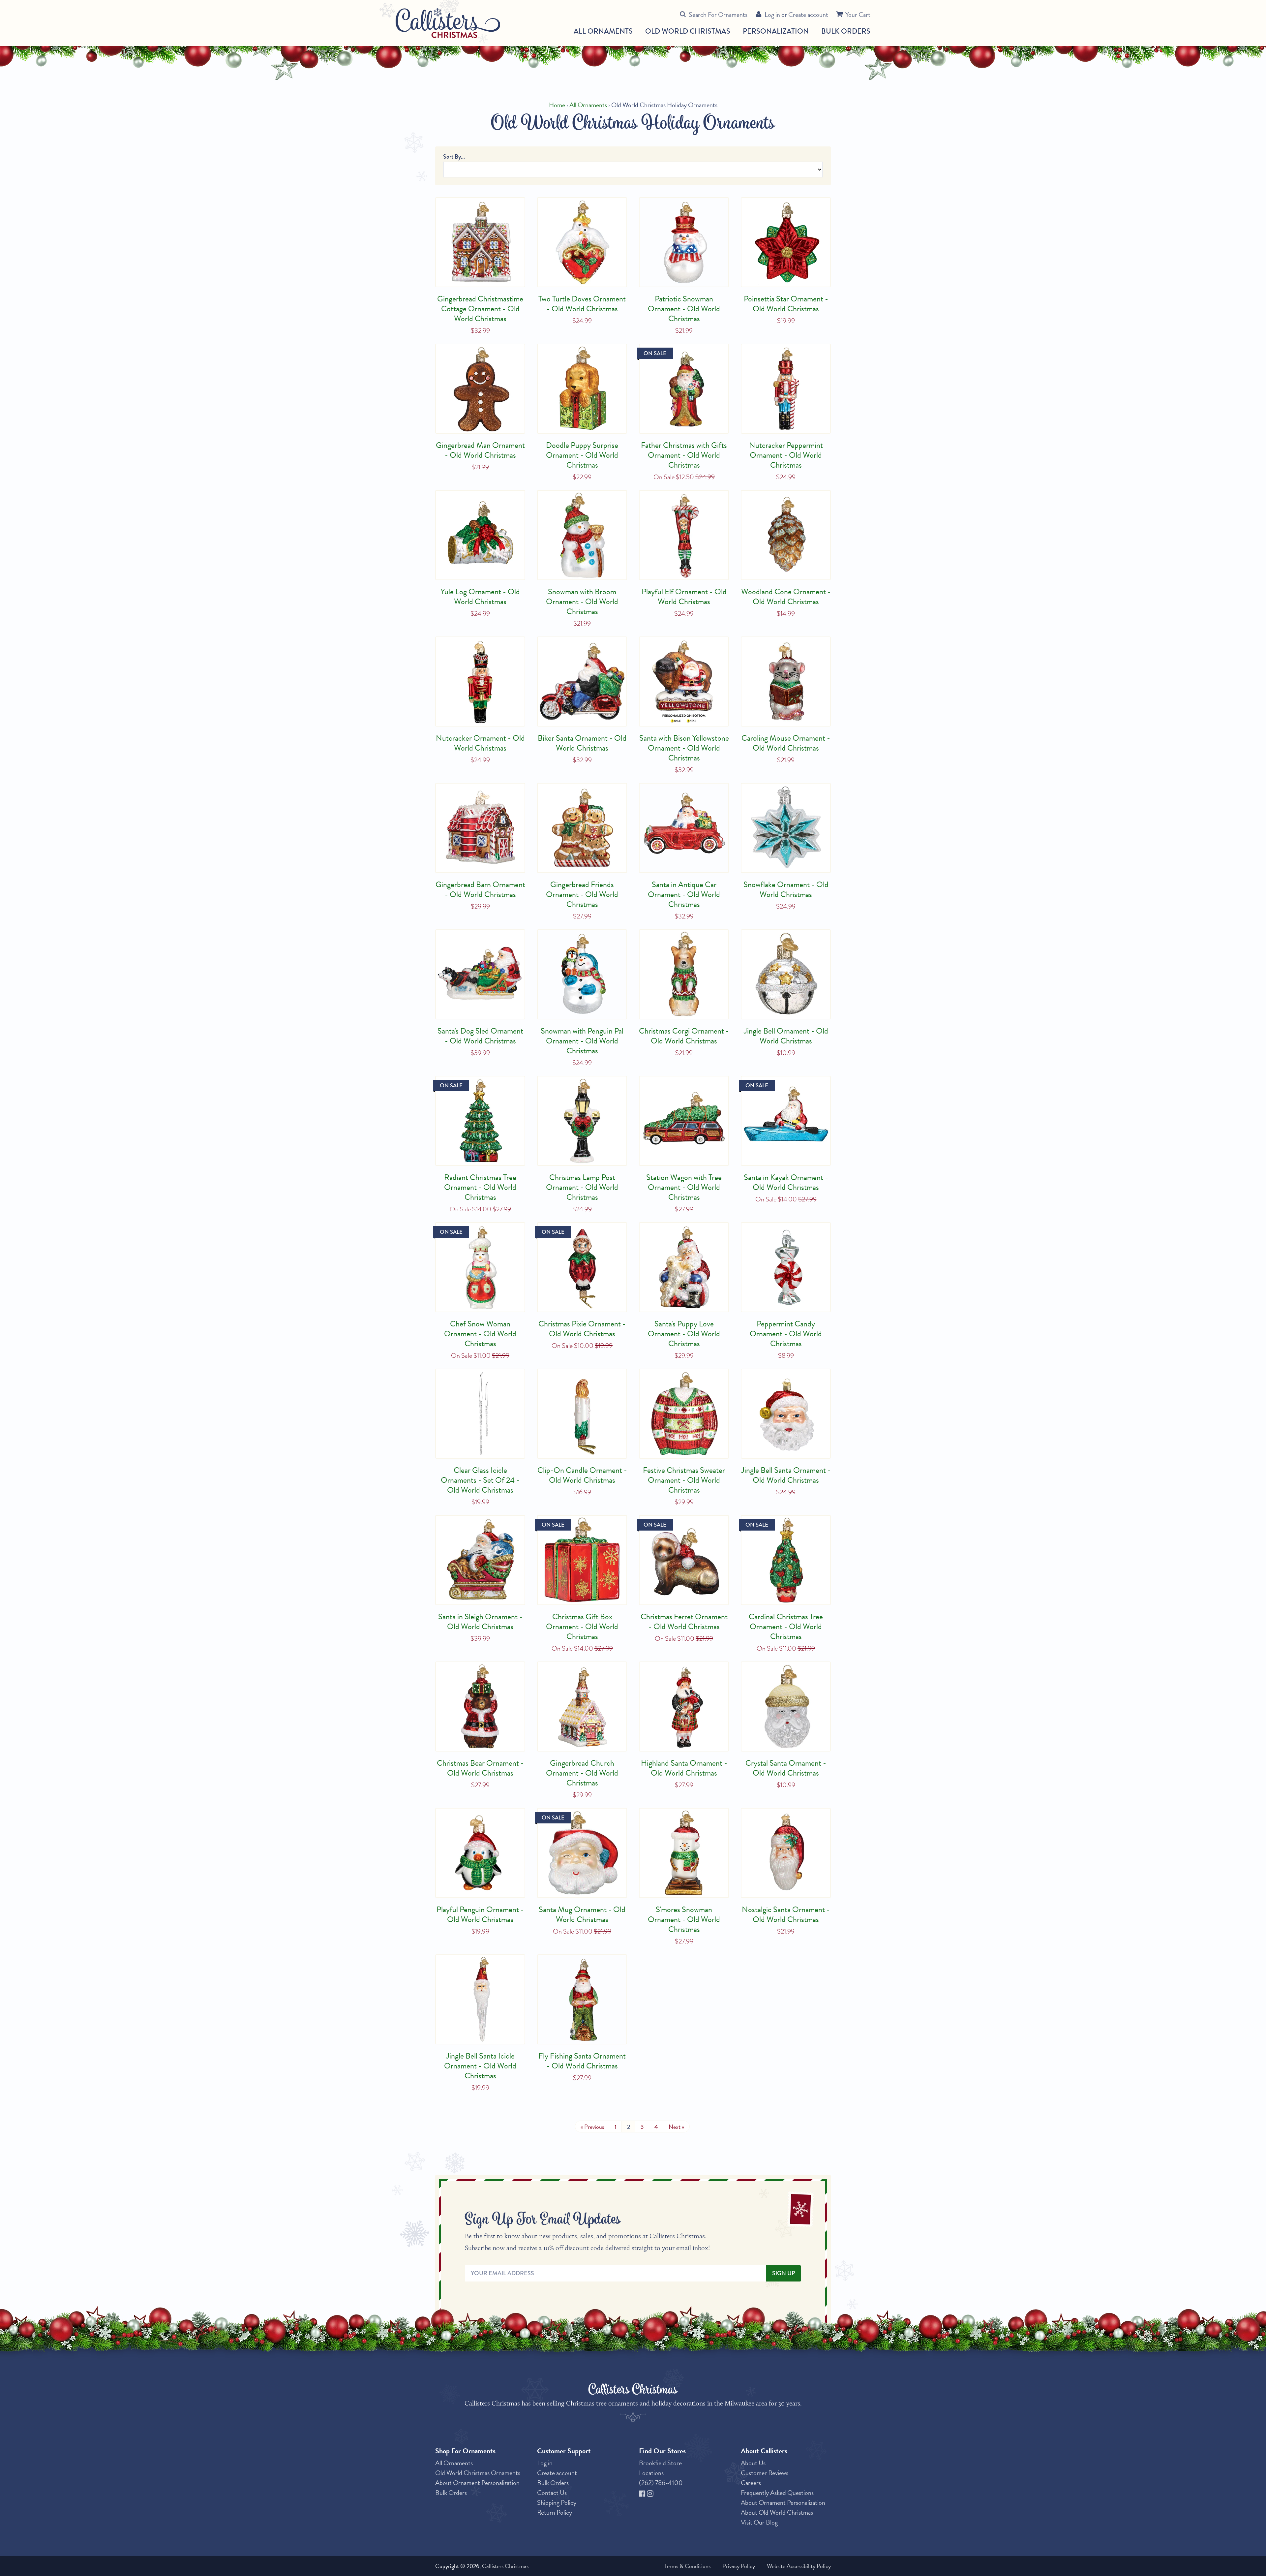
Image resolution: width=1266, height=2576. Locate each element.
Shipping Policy (557, 2502)
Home (557, 105)
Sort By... (454, 157)
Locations (651, 2473)
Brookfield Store (660, 2463)
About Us (753, 2463)
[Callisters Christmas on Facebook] (643, 2493)
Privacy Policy (739, 2566)
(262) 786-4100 (661, 2483)
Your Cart (858, 15)
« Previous (592, 2127)
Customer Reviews (765, 2473)
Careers (751, 2483)
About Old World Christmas (777, 2512)
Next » (676, 2127)
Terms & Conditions (687, 2566)
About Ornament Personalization (477, 2483)
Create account (808, 15)
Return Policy (555, 2512)
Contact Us (552, 2493)
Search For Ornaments (718, 15)
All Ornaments (603, 31)
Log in (772, 15)
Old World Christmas (688, 31)
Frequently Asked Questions (777, 2493)
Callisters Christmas (505, 2566)
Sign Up (784, 2273)
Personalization (776, 31)
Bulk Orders (846, 31)
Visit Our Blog (759, 2522)
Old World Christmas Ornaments (478, 2473)
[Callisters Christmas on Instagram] (650, 2493)
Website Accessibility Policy (799, 2566)
